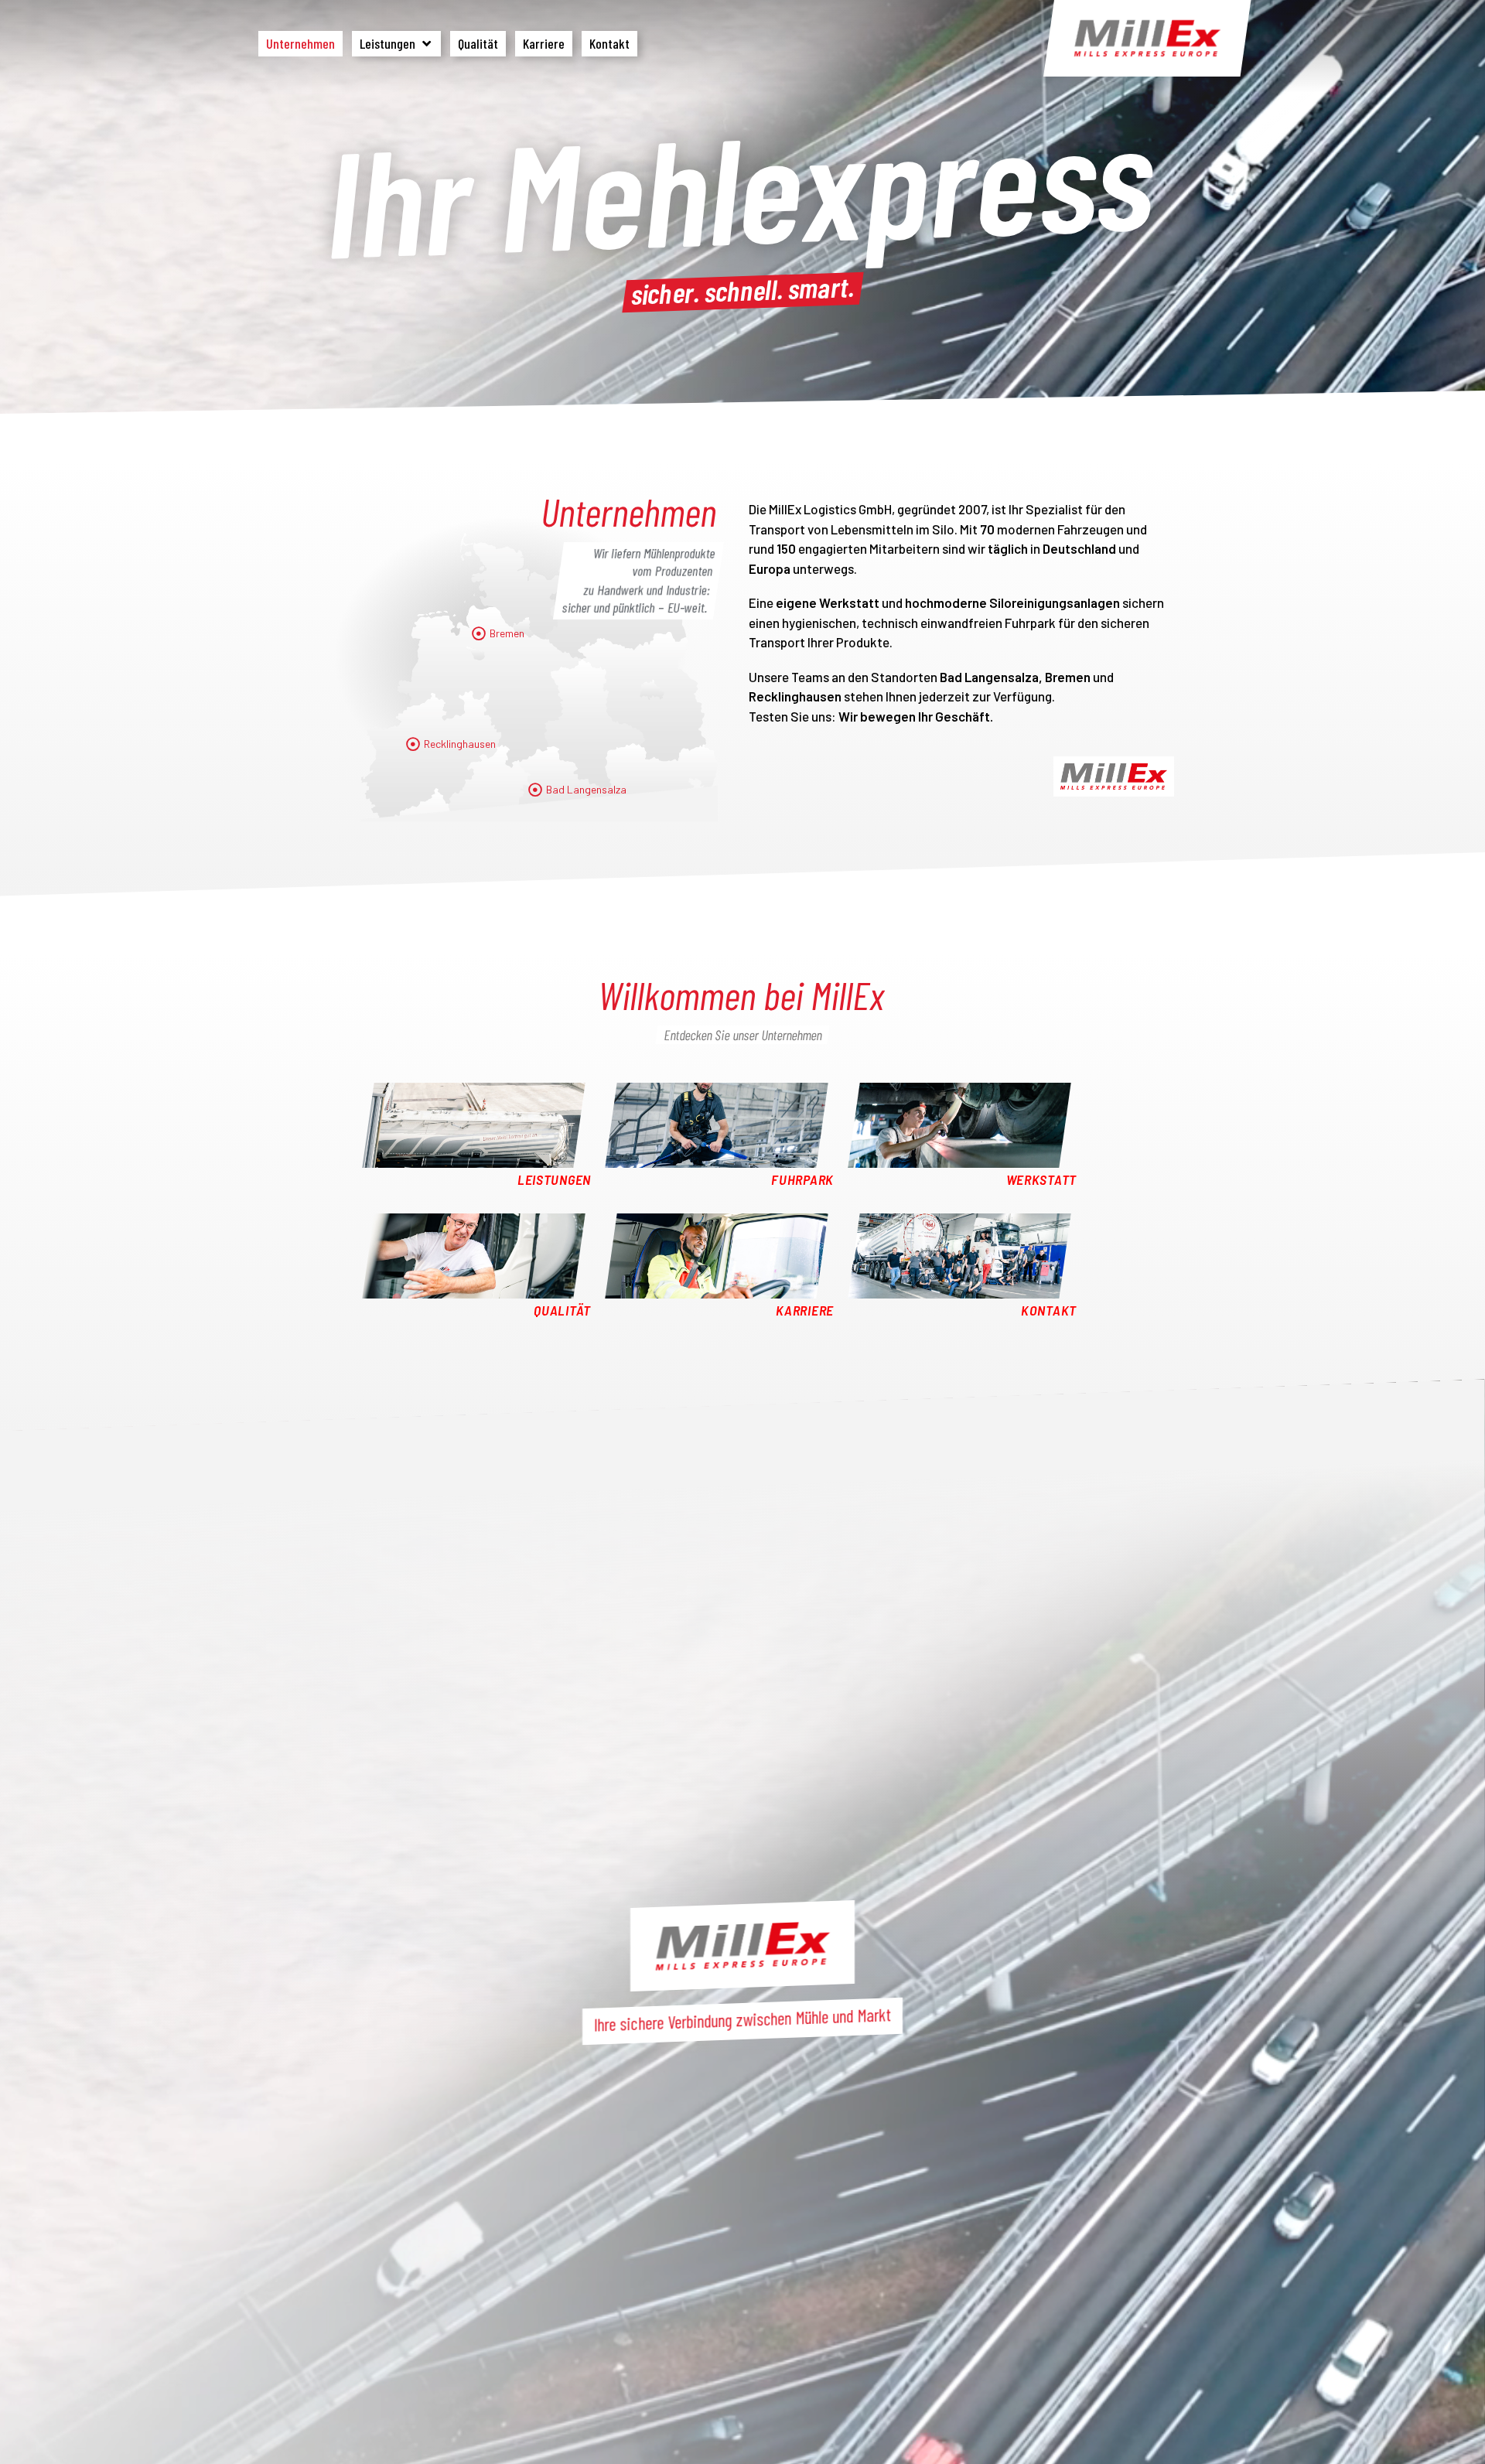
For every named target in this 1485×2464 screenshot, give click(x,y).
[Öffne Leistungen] (426, 44)
